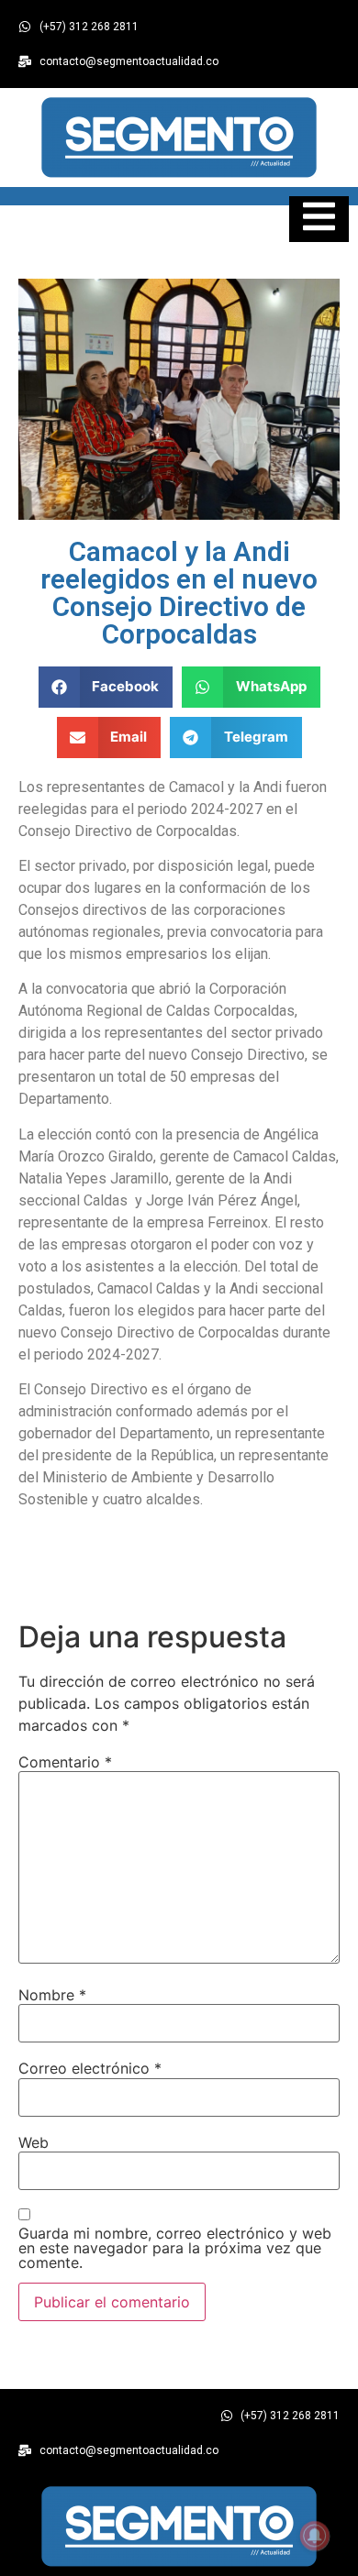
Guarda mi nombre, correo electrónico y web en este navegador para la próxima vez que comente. (175, 2248)
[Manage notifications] (315, 2536)
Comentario (65, 1762)
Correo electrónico (90, 2068)
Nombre (52, 1995)
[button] (106, 687)
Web (34, 2142)
